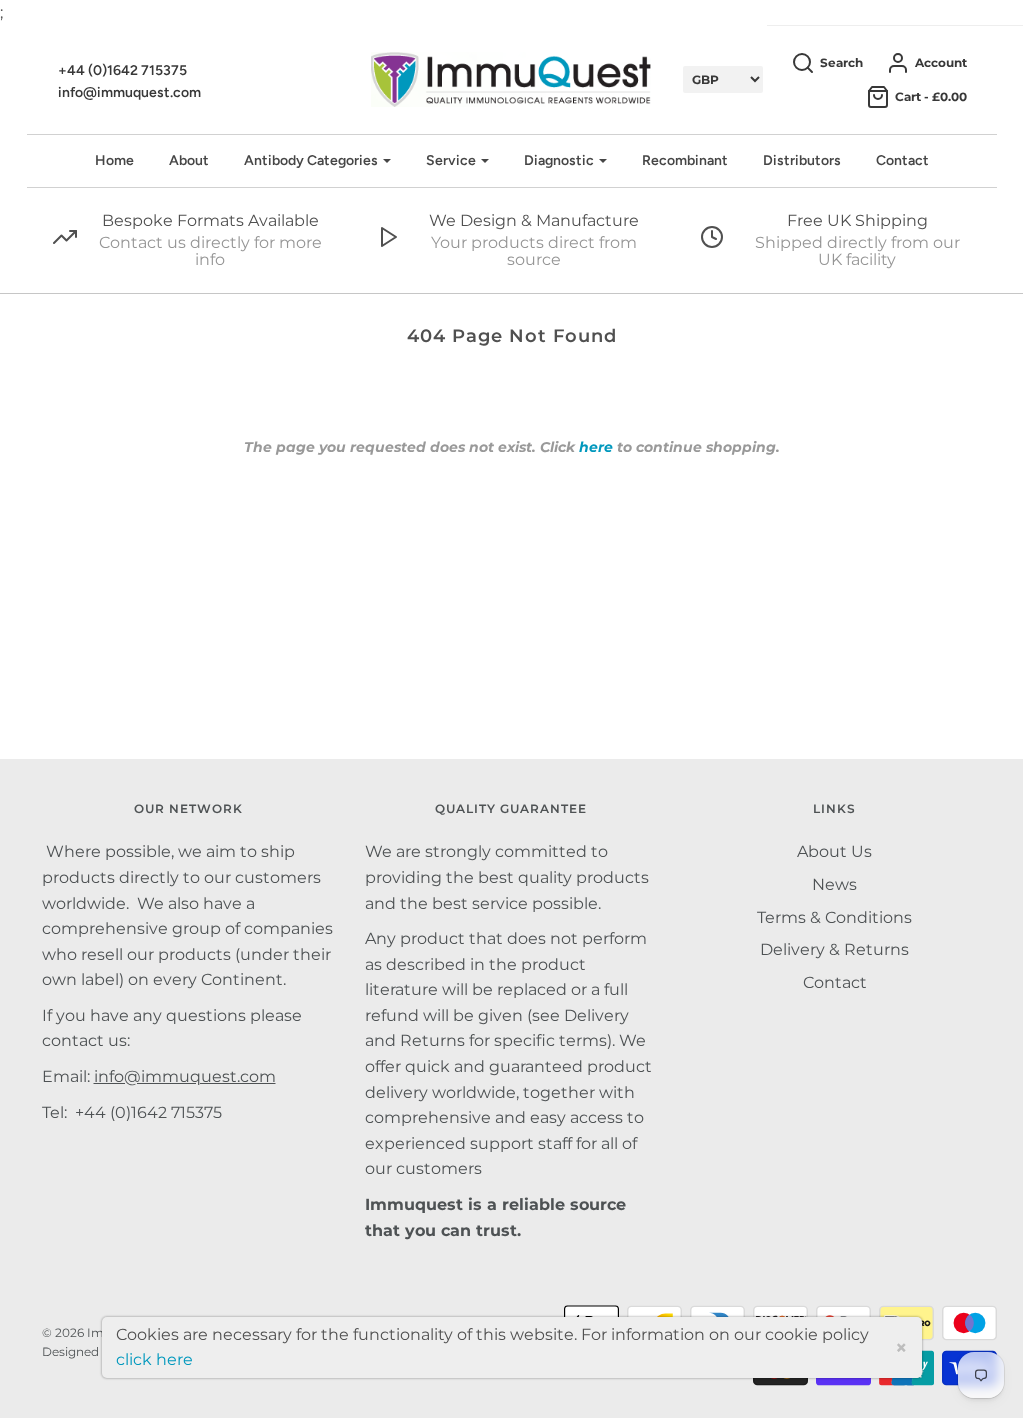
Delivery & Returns (834, 949)
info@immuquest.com (129, 92)
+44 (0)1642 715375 (122, 70)
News (834, 884)
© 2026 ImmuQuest (101, 1332)
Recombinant (685, 160)
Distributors (802, 160)
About (189, 160)
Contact (902, 160)
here (596, 447)
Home (114, 160)
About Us (834, 851)
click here (154, 1359)
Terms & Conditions (834, 917)
